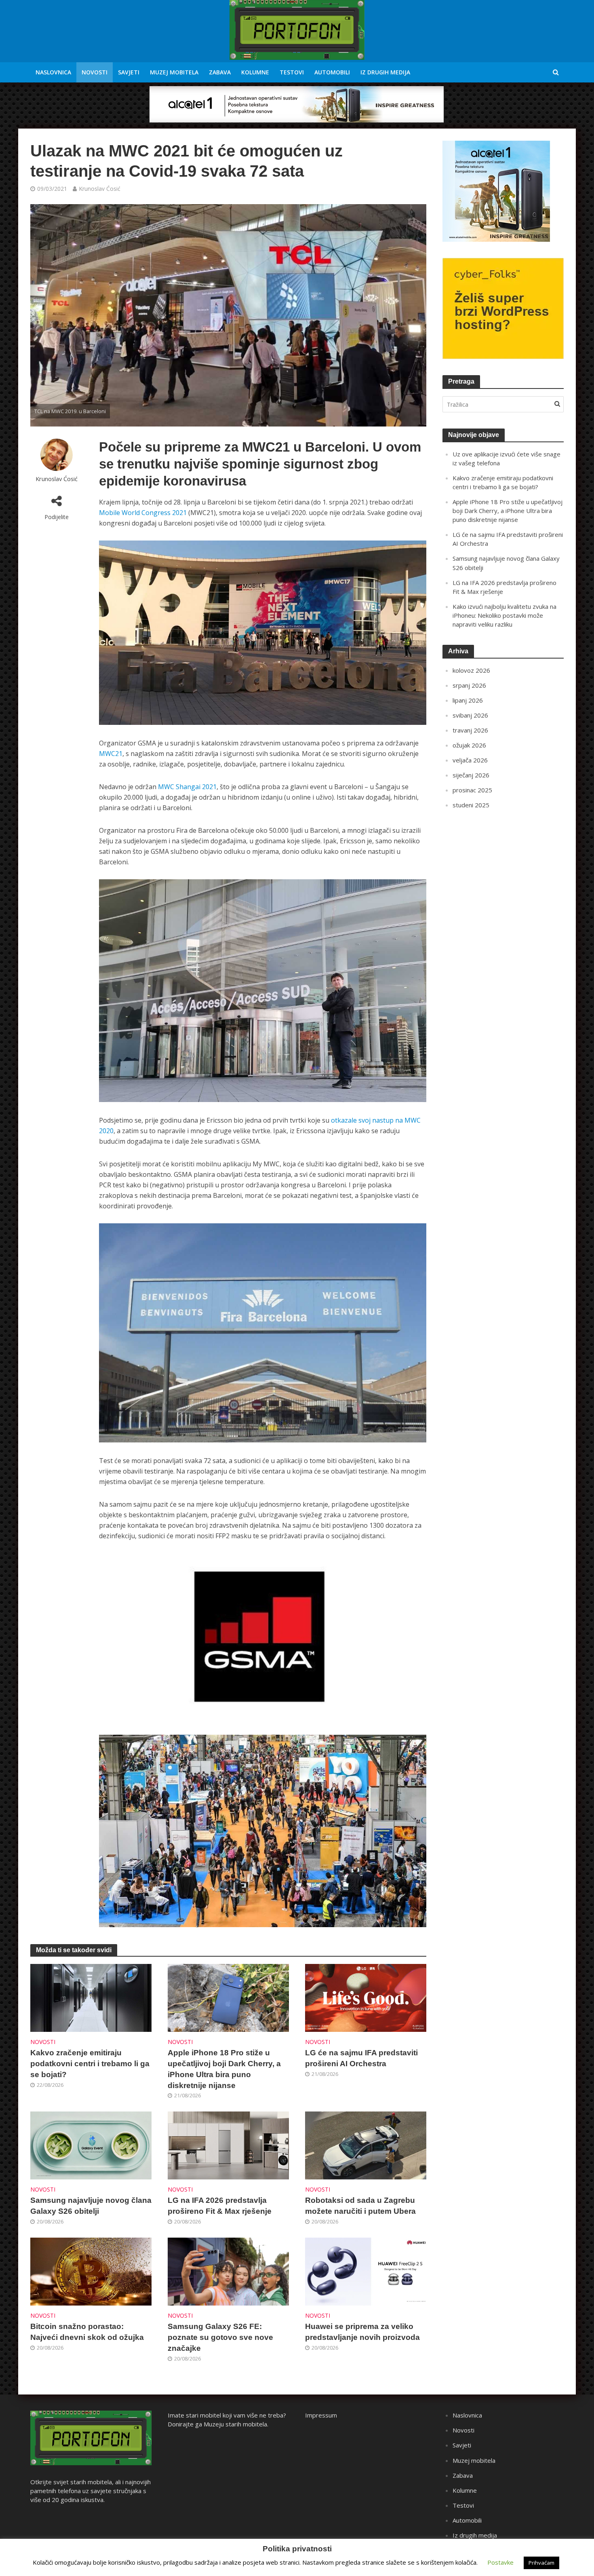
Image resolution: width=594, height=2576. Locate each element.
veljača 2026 (470, 760)
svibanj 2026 (470, 715)
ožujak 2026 (469, 745)
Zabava (220, 72)
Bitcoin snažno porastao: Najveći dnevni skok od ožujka (87, 2332)
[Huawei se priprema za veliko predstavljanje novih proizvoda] (366, 2271)
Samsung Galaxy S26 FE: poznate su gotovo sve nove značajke (220, 2337)
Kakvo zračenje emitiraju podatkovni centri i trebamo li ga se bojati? (90, 2064)
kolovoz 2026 (471, 670)
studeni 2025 (471, 805)
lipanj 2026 (468, 700)
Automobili (332, 72)
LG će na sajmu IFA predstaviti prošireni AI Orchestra (361, 2058)
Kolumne (255, 72)
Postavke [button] (500, 2562)
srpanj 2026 (469, 685)
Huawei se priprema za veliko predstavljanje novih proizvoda (362, 2332)
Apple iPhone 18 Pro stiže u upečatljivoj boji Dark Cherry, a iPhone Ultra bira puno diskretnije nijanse (224, 2069)
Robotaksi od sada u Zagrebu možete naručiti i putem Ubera (360, 2206)
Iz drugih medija (385, 72)
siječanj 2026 (471, 775)
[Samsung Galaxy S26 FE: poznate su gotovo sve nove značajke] (228, 2271)
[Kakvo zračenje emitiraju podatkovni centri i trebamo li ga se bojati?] (91, 1997)
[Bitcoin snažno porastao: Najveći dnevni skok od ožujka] (91, 2271)
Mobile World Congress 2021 (143, 513)
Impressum (321, 2415)
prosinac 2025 (472, 790)
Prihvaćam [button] (541, 2563)
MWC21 (111, 754)
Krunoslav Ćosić (100, 189)
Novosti (95, 72)
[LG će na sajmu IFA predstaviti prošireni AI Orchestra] (366, 1997)
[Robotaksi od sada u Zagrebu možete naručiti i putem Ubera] (366, 2145)
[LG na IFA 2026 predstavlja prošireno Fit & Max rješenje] (228, 2145)
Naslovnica (53, 72)
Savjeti (129, 72)
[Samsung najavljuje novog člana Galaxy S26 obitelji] (91, 2145)
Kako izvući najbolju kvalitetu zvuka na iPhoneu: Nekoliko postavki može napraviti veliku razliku (504, 615)
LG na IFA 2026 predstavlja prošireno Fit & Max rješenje (220, 2206)
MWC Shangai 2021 (187, 787)
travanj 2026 (470, 730)
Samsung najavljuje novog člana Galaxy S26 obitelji (91, 2206)
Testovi (292, 72)
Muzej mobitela (174, 72)
